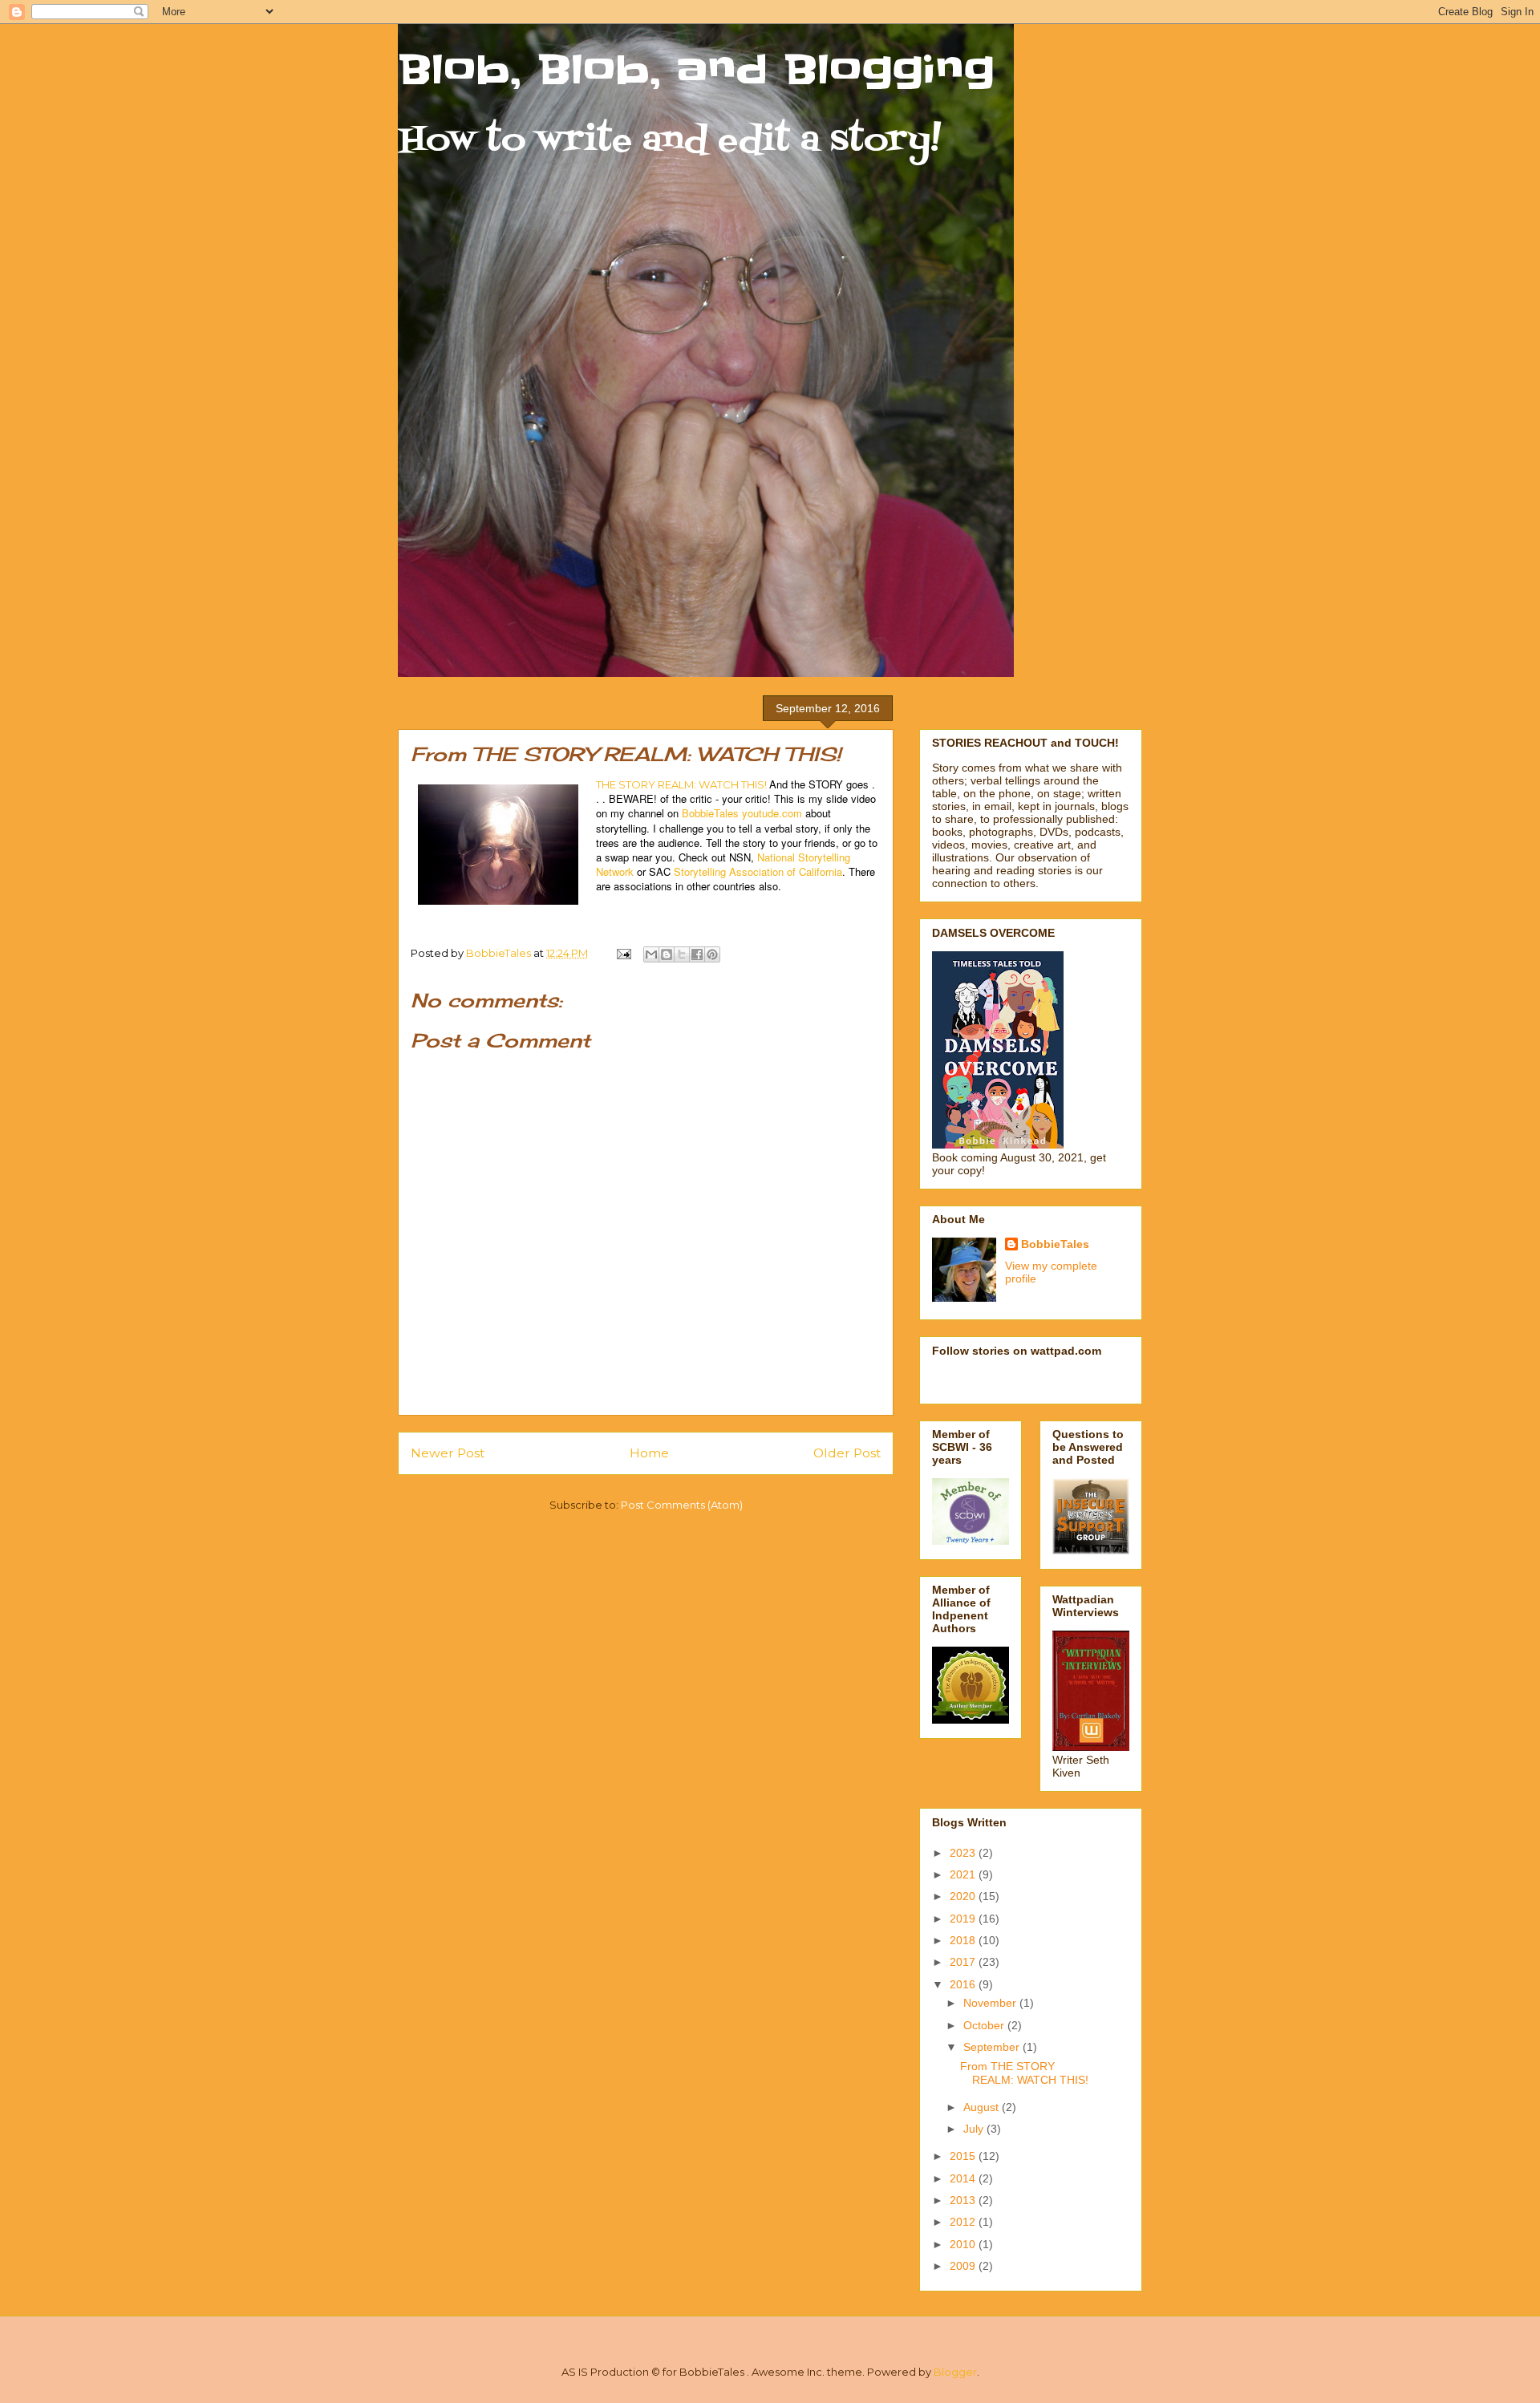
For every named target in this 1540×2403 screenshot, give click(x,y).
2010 (964, 2244)
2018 (964, 1940)
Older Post (847, 1453)
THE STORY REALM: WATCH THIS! (681, 784)
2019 (964, 1919)
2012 (964, 2222)
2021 (964, 1874)
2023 (964, 1853)
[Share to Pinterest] (712, 954)
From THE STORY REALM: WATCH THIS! (1024, 2073)
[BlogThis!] (667, 954)
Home (649, 1453)
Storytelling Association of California (758, 871)
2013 (964, 2200)
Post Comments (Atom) (682, 1505)
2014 (964, 2178)
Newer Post (448, 1453)
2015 (964, 2156)
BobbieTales (1055, 1244)
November (991, 2003)
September (993, 2047)
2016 (964, 1984)
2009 (964, 2266)
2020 (964, 1896)
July (975, 2129)
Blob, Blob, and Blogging (696, 70)
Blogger (955, 2372)
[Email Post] (622, 953)
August (983, 2107)
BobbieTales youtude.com (742, 813)
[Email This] (651, 954)
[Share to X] (682, 954)
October (985, 2025)
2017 (964, 1962)
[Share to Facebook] (697, 954)
